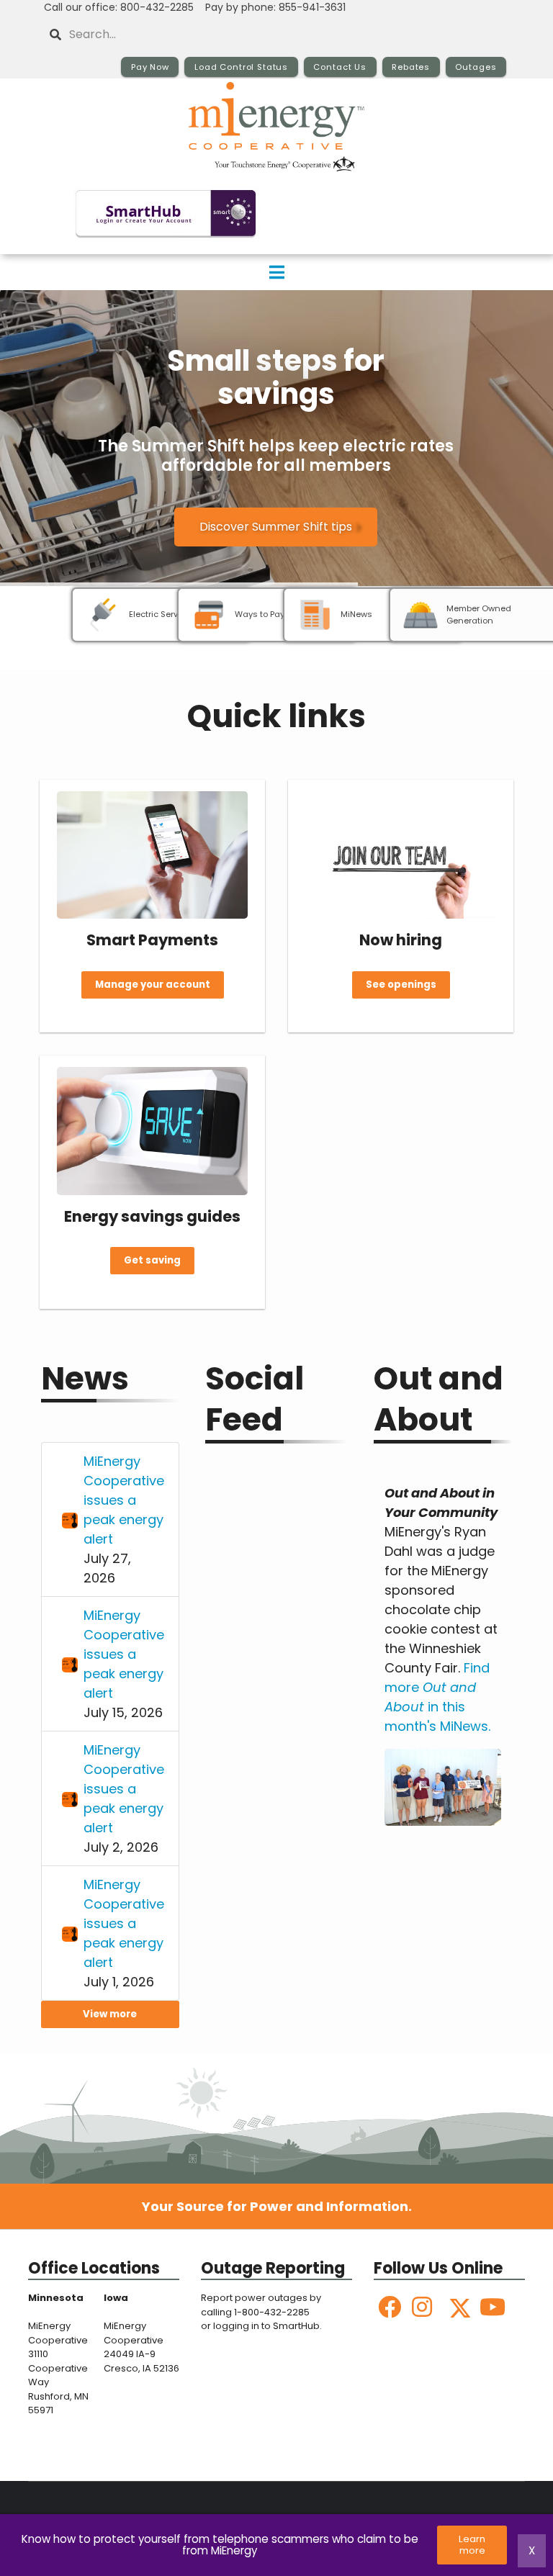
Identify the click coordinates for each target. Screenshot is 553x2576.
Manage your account (153, 985)
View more (110, 2014)
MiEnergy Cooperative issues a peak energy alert (124, 1500)
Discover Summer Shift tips (276, 527)
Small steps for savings (276, 377)
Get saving (152, 1261)
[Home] (276, 127)
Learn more (473, 2545)
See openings (401, 985)
